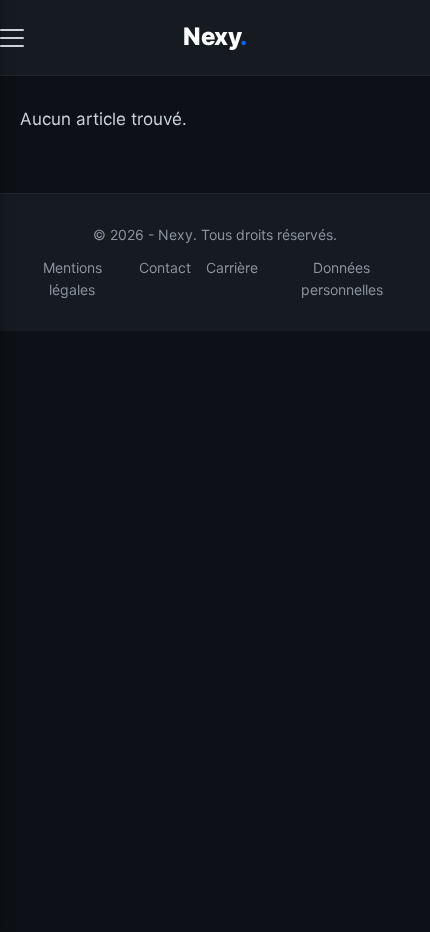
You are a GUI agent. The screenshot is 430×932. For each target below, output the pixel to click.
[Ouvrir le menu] (12, 38)
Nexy (215, 36)
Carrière (232, 267)
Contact (165, 267)
